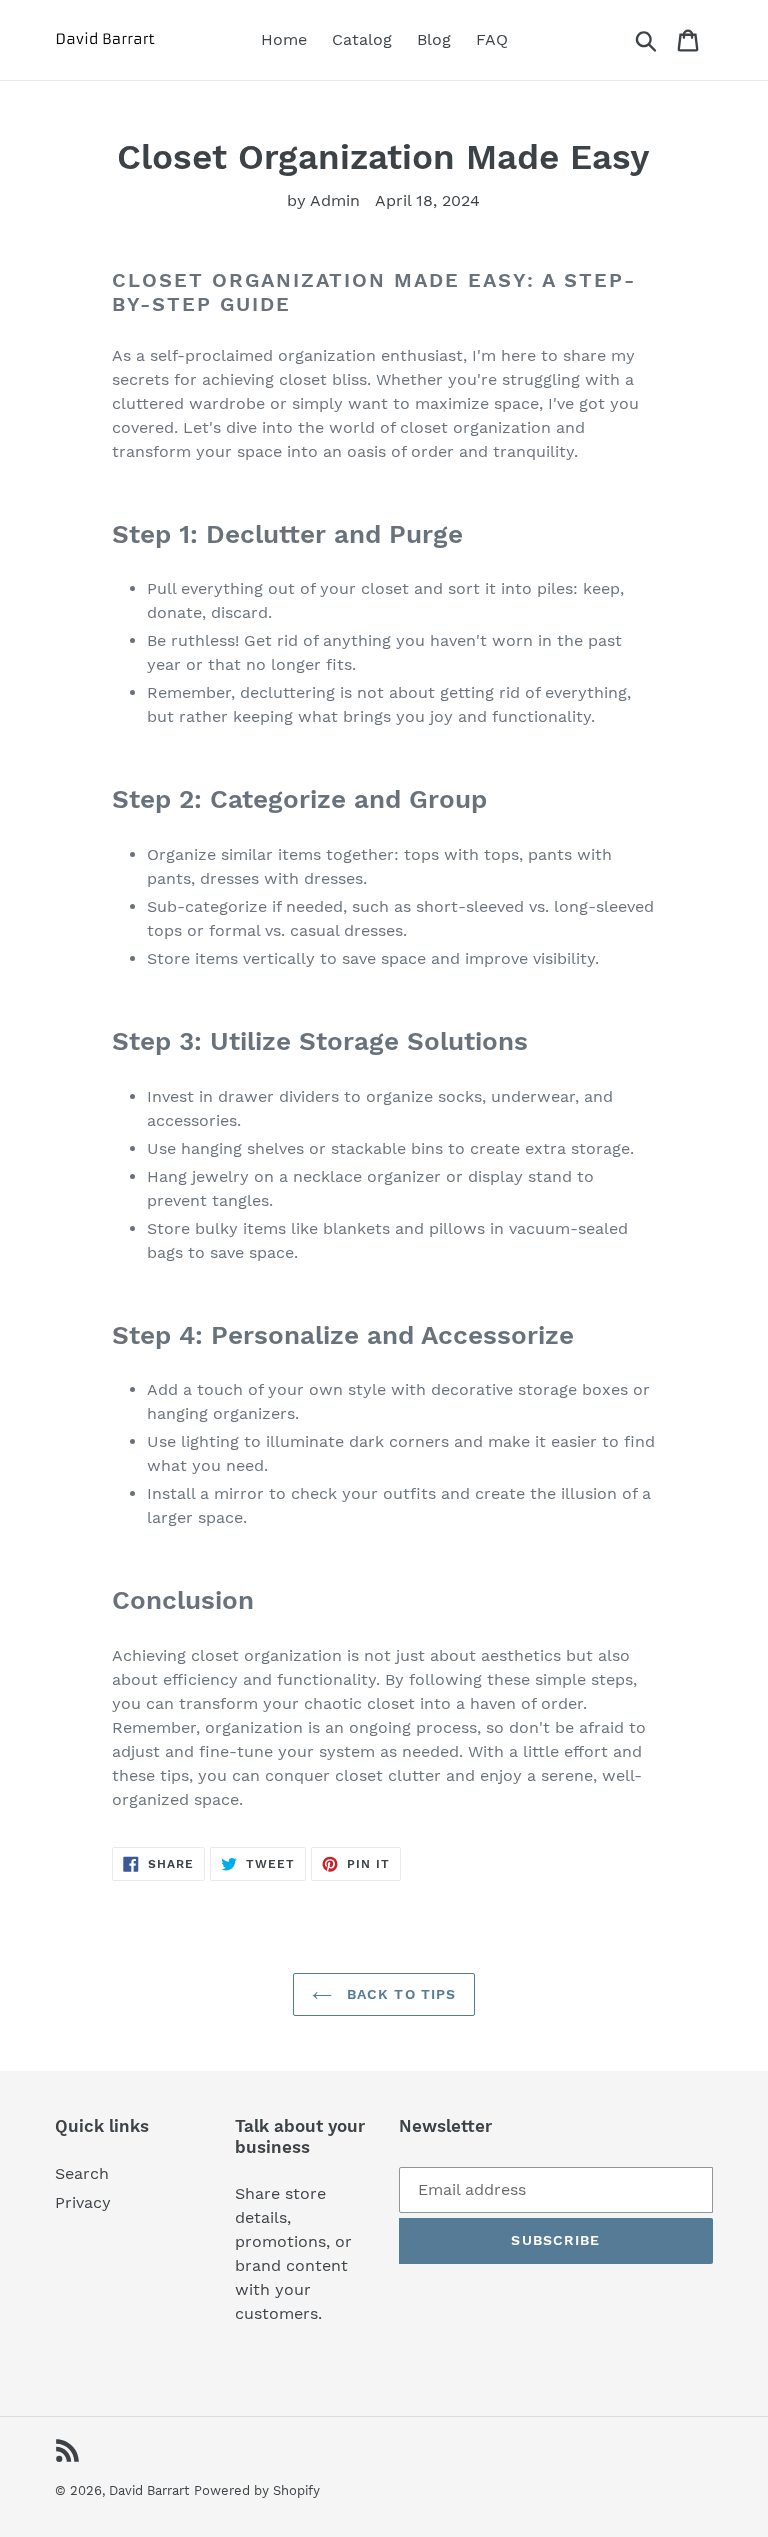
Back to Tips (399, 1994)
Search (82, 2173)
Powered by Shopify (257, 2490)
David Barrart (149, 2490)
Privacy (83, 2202)
